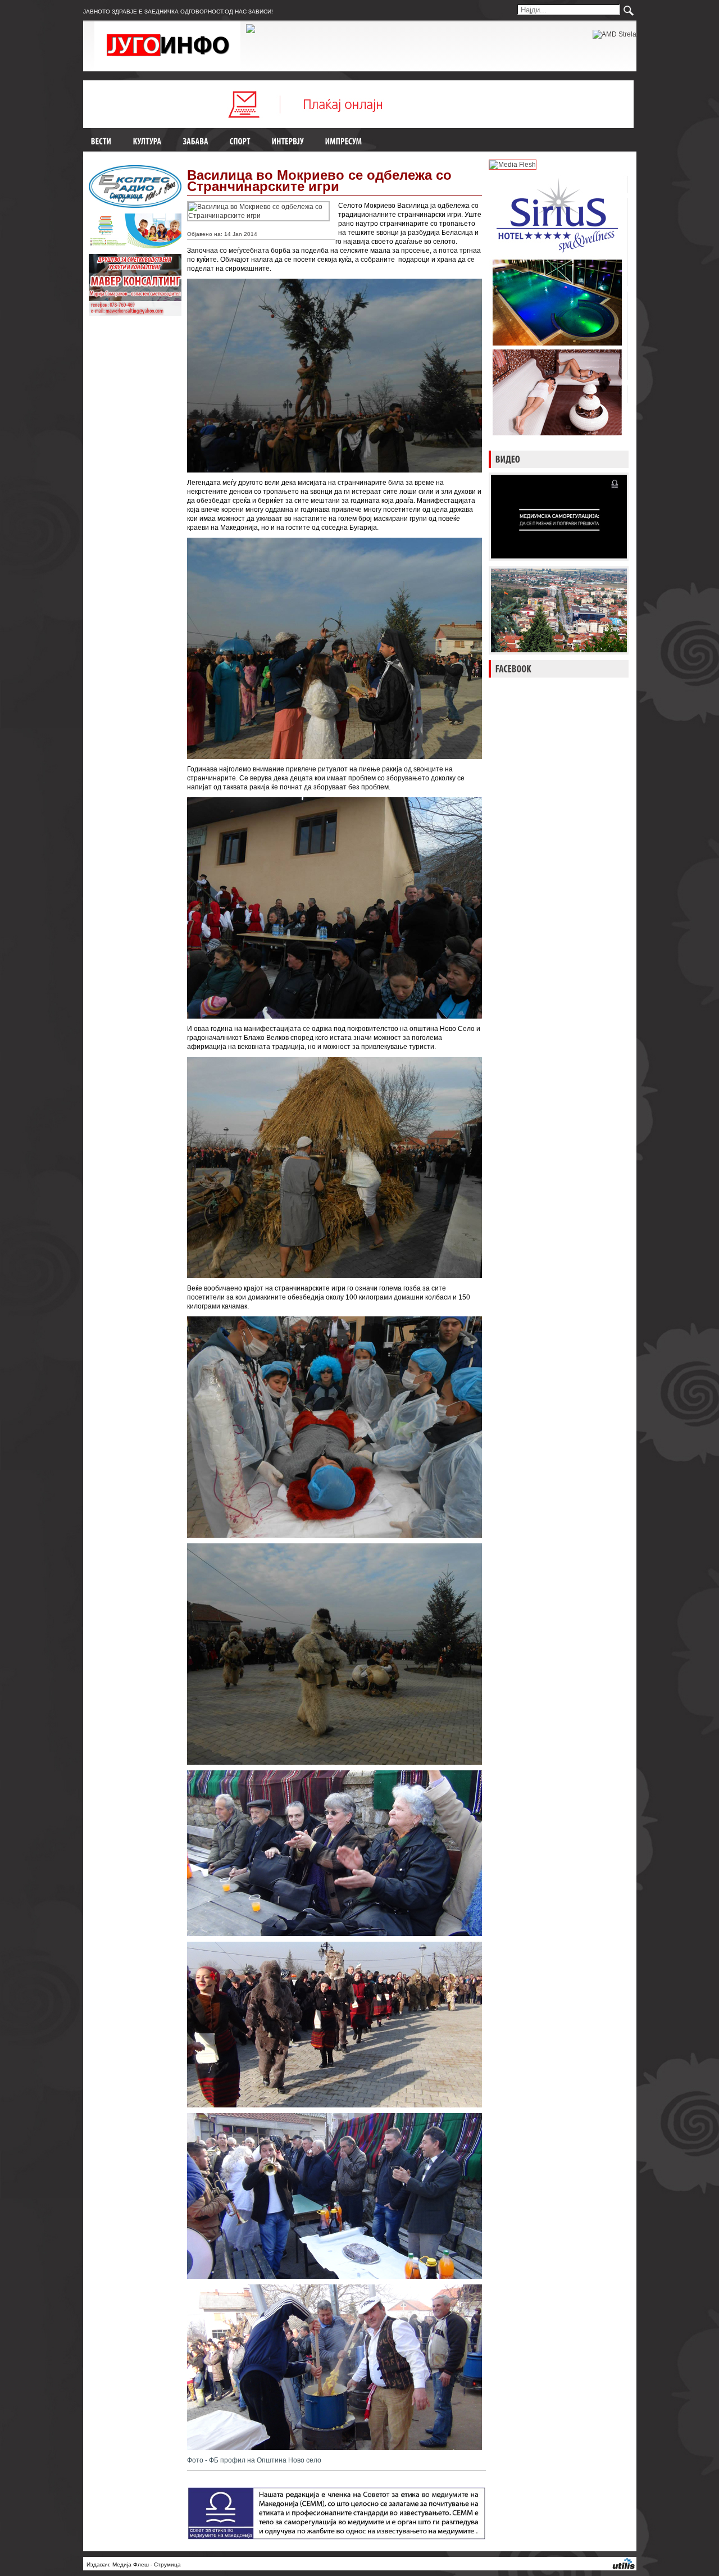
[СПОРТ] (240, 142)
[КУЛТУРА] (147, 142)
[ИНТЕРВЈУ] (288, 142)
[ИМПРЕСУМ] (344, 142)
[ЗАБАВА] (196, 142)
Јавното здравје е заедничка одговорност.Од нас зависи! (178, 12)
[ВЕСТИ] (101, 142)
